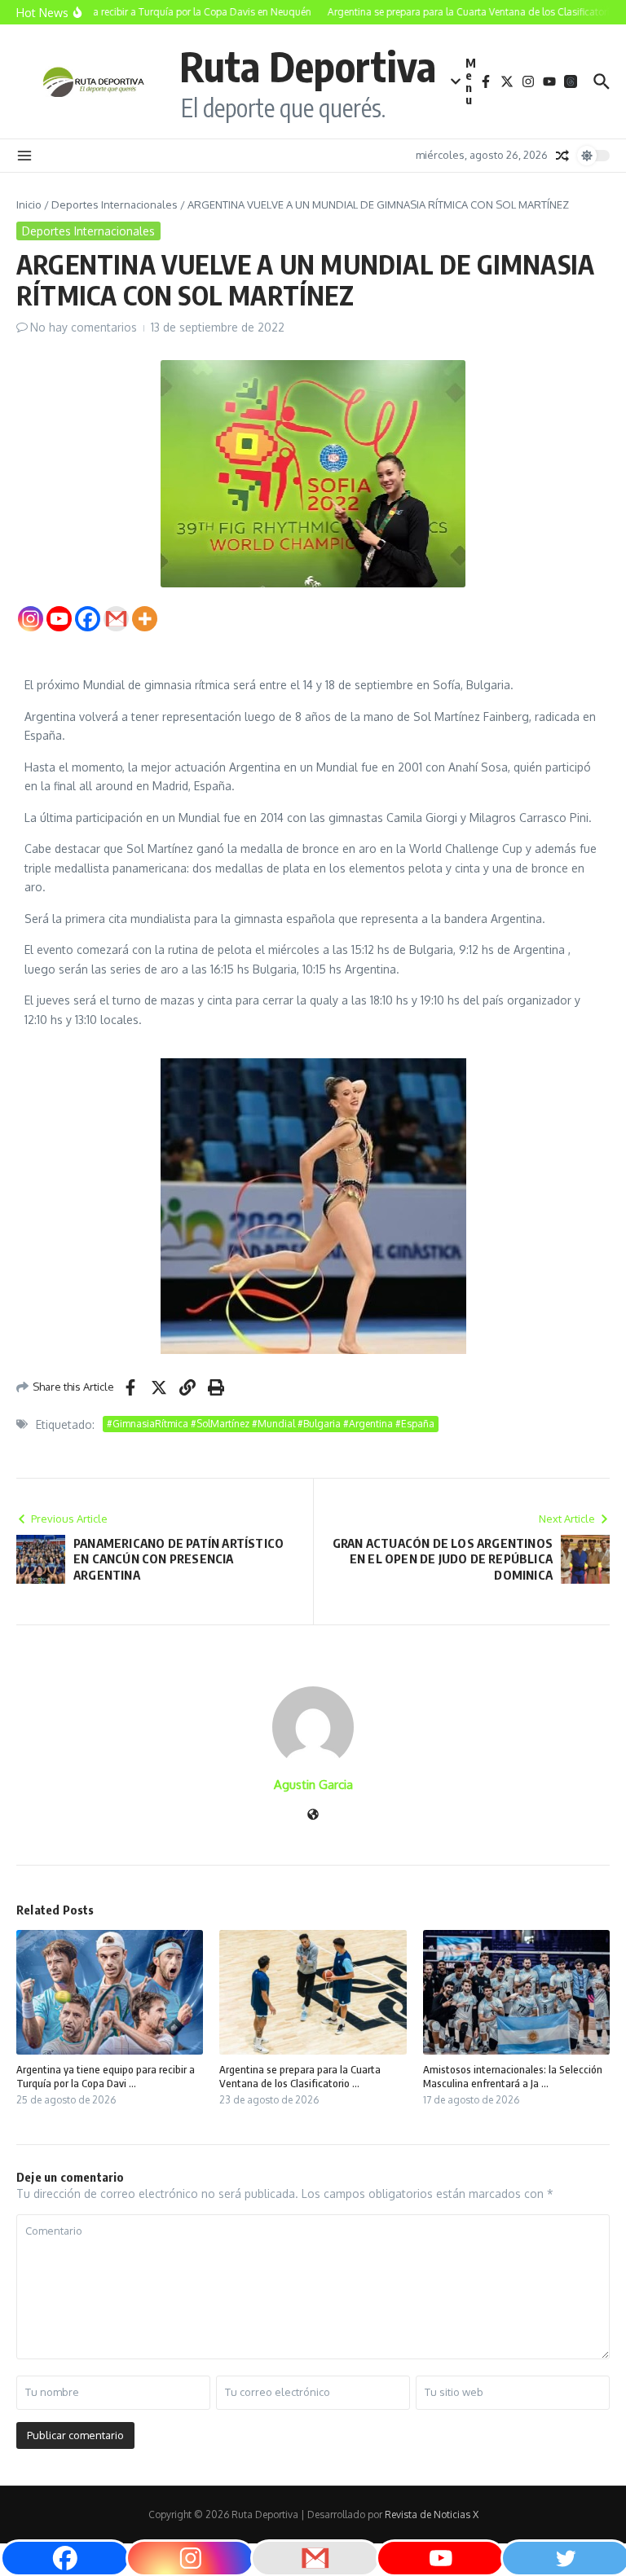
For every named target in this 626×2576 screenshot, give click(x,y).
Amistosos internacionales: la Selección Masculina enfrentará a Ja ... (513, 2076)
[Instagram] (31, 619)
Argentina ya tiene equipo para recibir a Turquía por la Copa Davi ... (106, 2076)
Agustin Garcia (313, 1785)
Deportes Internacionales (115, 204)
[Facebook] (88, 619)
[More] (145, 619)
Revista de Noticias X (432, 2514)
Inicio (29, 204)
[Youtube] (59, 619)
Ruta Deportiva (308, 66)
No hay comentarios (84, 327)
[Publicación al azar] (562, 156)
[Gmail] (116, 619)
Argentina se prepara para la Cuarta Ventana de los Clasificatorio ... (300, 2076)
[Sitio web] (313, 1816)
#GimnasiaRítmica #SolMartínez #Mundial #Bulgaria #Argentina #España (271, 1424)
